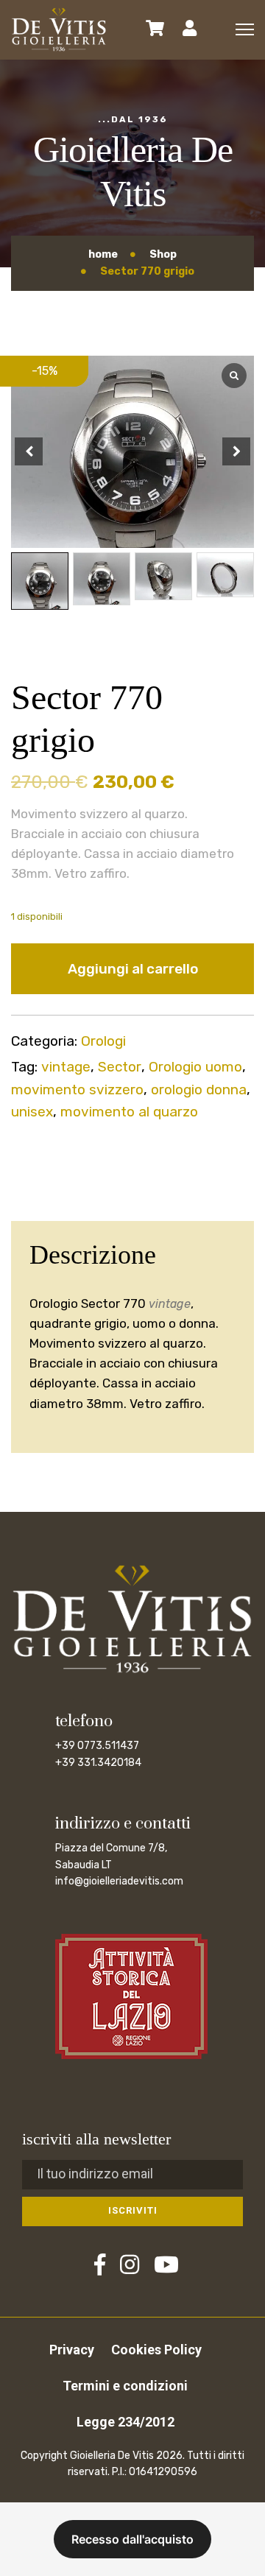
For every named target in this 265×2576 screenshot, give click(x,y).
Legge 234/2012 (126, 2422)
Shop (163, 254)
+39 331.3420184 (98, 1763)
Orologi (103, 1041)
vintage (66, 1067)
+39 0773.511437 (97, 1746)
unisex (32, 1112)
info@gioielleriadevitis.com (119, 1881)
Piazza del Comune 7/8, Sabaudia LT (111, 1856)
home (103, 254)
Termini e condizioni (125, 2386)
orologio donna (199, 1090)
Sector (120, 1067)
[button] (236, 451)
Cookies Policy (156, 2350)
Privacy (72, 2350)
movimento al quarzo (129, 1112)
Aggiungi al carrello (133, 969)
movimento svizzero (77, 1090)
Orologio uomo (195, 1067)
